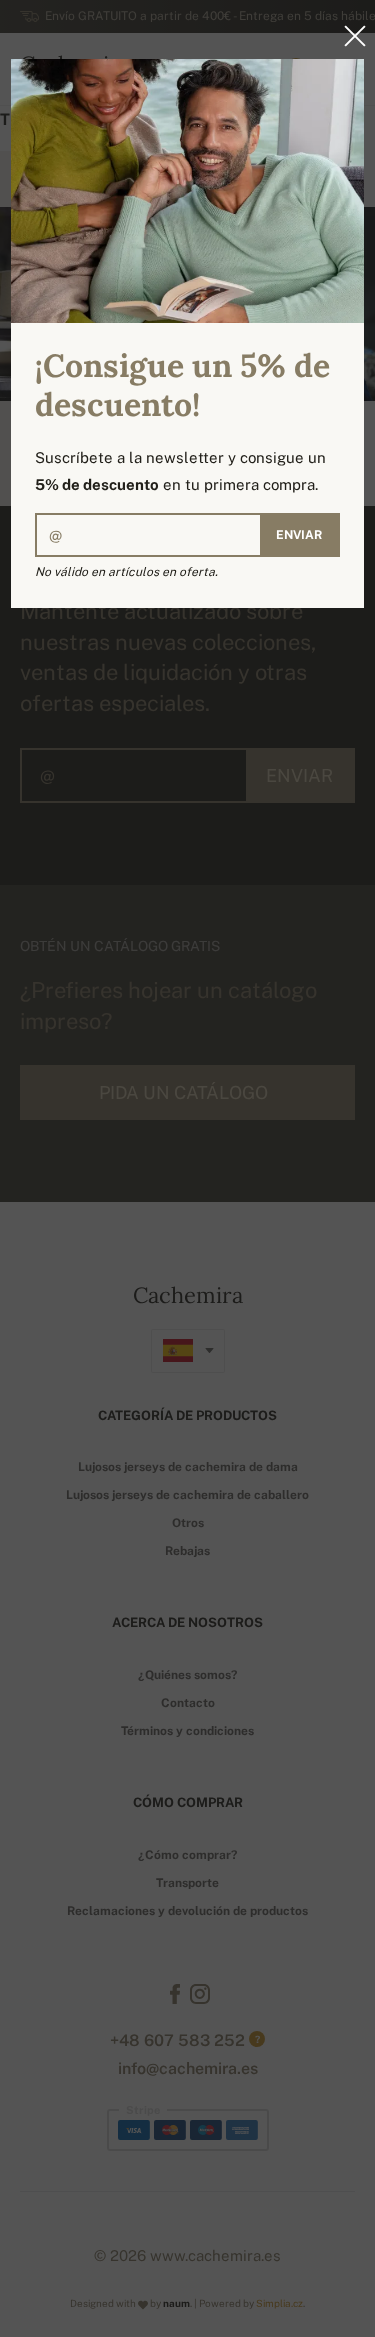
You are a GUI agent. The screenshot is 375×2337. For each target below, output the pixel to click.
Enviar (299, 535)
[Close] (349, 36)
